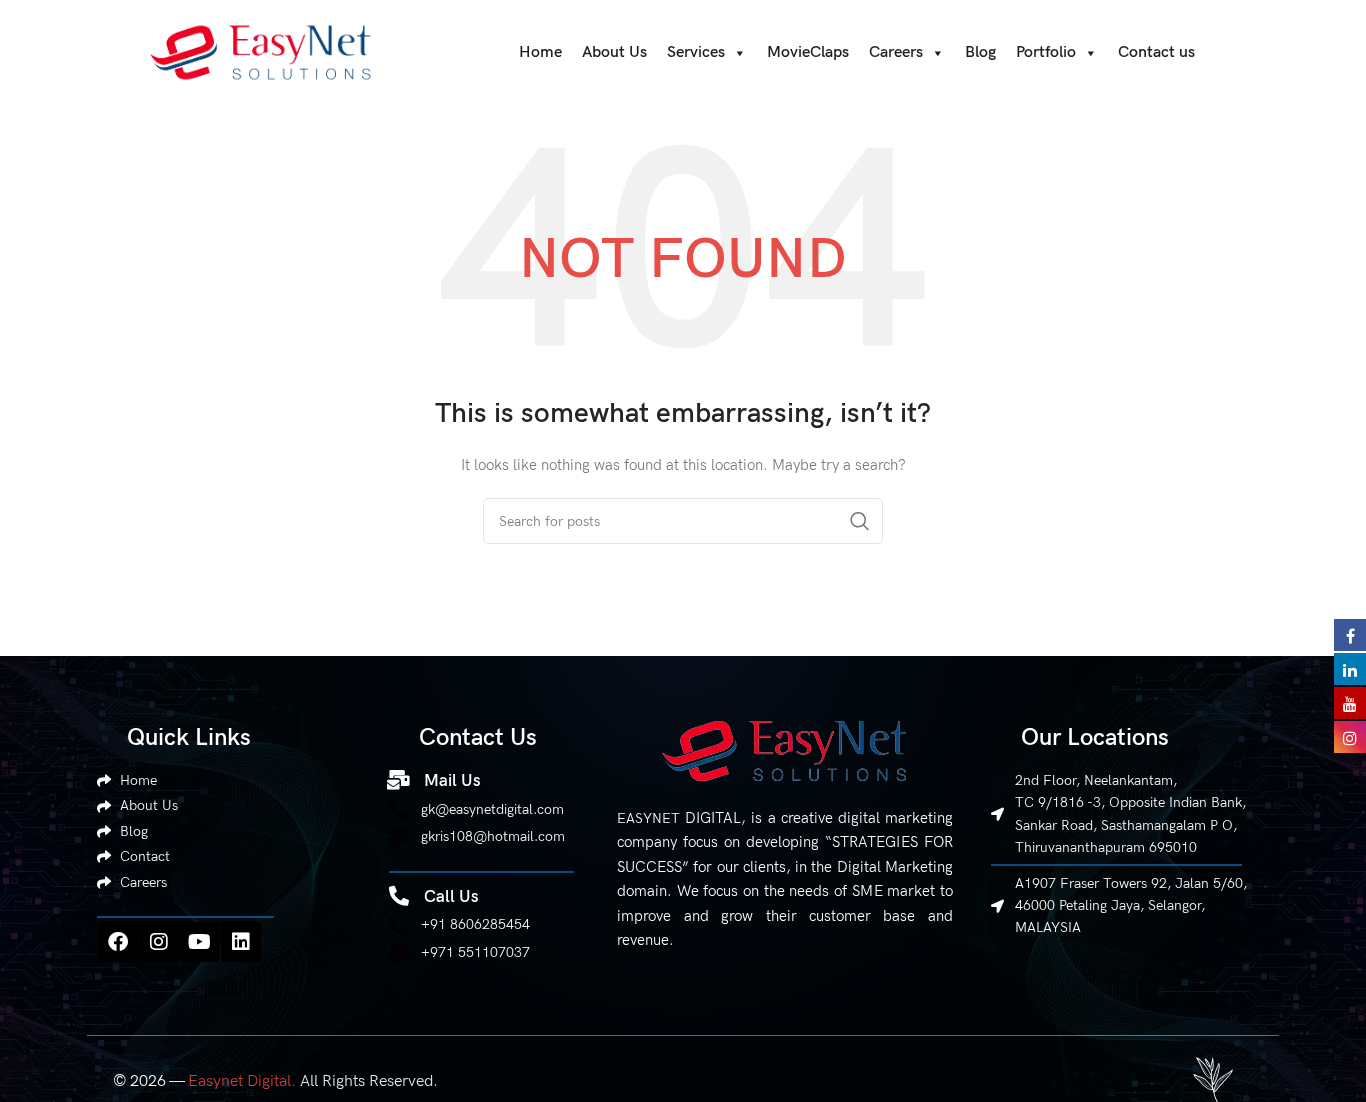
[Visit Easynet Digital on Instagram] (1350, 736)
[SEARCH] (860, 521)
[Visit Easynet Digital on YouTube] (1350, 702)
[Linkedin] (241, 942)
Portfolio (1046, 52)
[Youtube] (200, 942)
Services (696, 52)
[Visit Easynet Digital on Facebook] (1350, 634)
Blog (980, 52)
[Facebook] (118, 942)
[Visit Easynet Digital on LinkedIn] (1350, 668)
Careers (896, 52)
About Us (614, 52)
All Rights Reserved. (313, 1081)
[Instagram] (159, 942)
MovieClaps (808, 52)
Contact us (1156, 52)
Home (540, 52)
